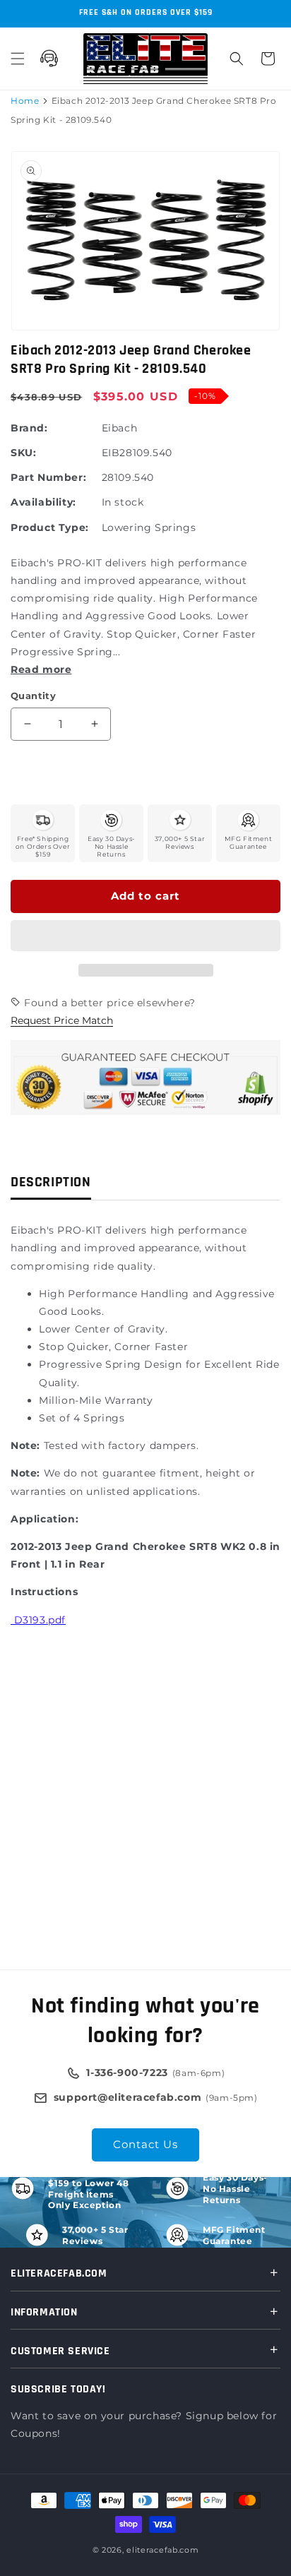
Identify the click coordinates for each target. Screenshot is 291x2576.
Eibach (120, 428)
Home (25, 101)
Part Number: (48, 477)
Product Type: (50, 527)
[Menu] (18, 59)
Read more (41, 669)
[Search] (237, 59)
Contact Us (145, 2144)
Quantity (33, 696)
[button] (145, 936)
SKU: (23, 453)
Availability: (43, 502)
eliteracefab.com (162, 2550)
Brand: (29, 428)
